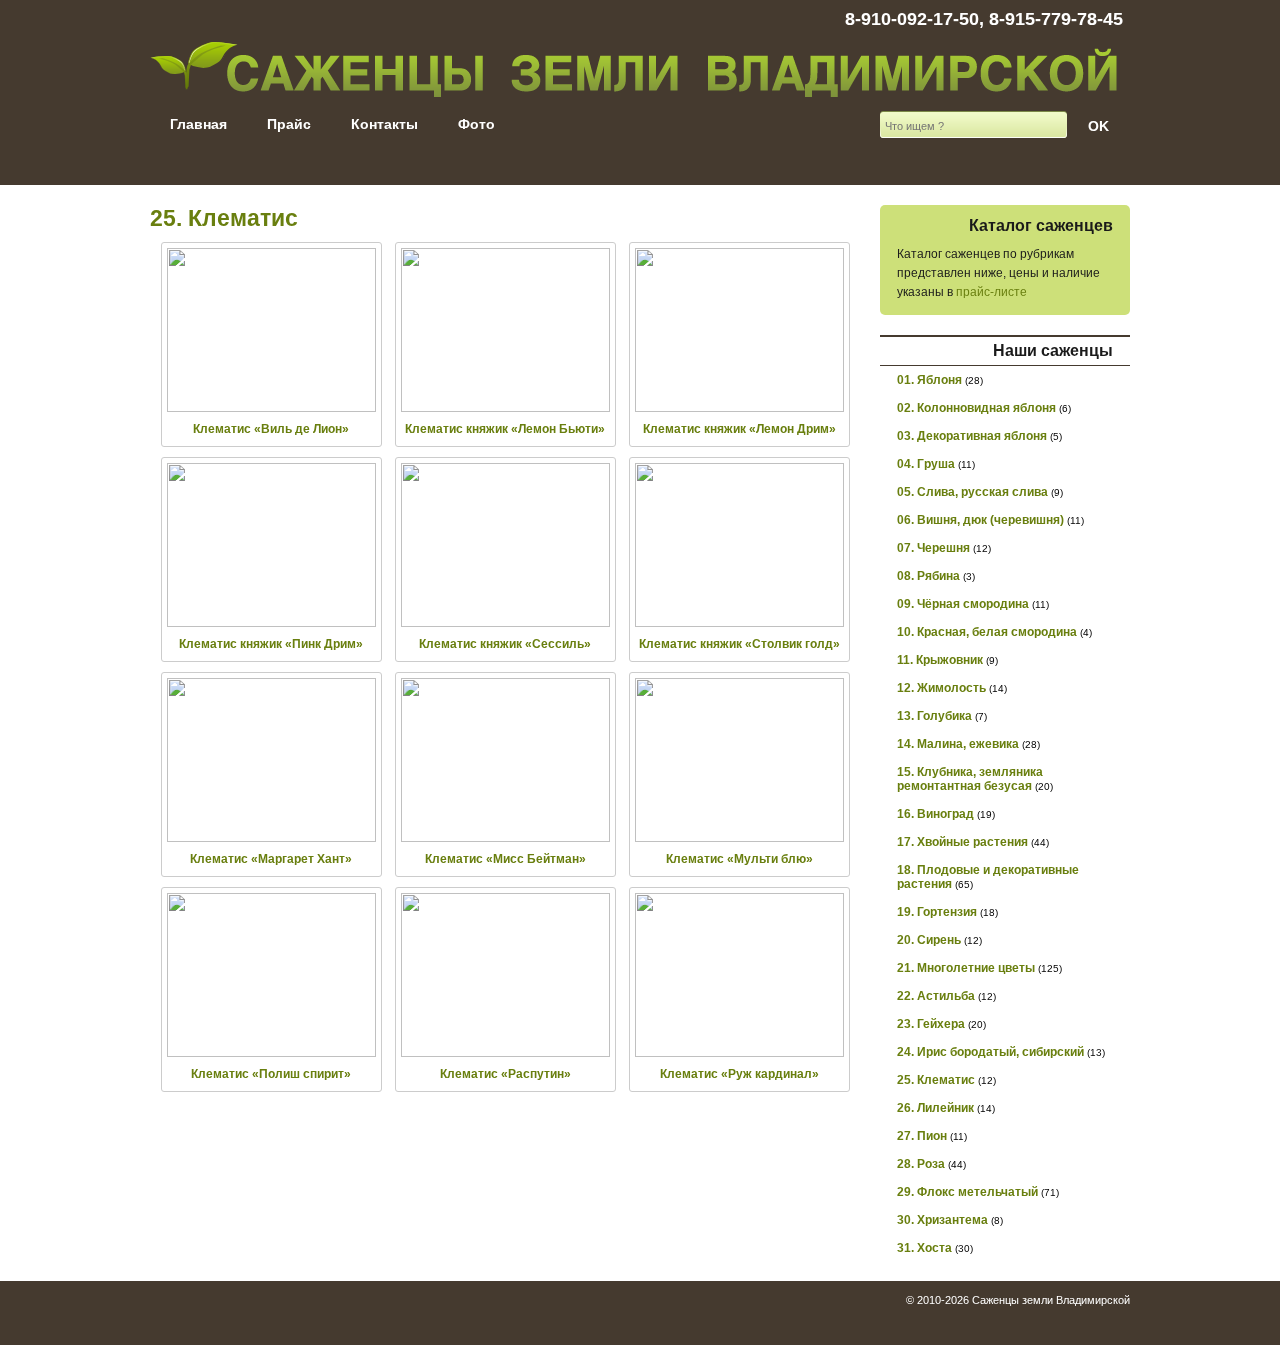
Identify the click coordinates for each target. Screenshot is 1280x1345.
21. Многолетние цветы (966, 968)
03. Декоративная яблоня (972, 436)
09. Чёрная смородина (963, 604)
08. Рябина (928, 576)
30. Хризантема (942, 1220)
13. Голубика (934, 716)
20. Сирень (929, 940)
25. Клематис (936, 1080)
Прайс (289, 124)
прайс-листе (991, 292)
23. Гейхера (931, 1024)
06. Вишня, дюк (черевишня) (980, 520)
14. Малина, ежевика (958, 744)
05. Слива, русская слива (972, 492)
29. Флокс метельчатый (967, 1192)
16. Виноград (935, 814)
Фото (476, 124)
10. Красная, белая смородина (987, 632)
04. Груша (926, 464)
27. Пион (922, 1136)
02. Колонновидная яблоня (976, 408)
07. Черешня (933, 548)
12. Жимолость (941, 688)
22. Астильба (936, 996)
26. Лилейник (935, 1108)
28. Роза (921, 1164)
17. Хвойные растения (962, 842)
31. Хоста (924, 1248)
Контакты (384, 124)
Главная (198, 124)
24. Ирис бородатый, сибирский (990, 1052)
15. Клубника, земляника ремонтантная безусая (970, 779)
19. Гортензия (937, 912)
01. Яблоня (929, 380)
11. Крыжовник (940, 660)
